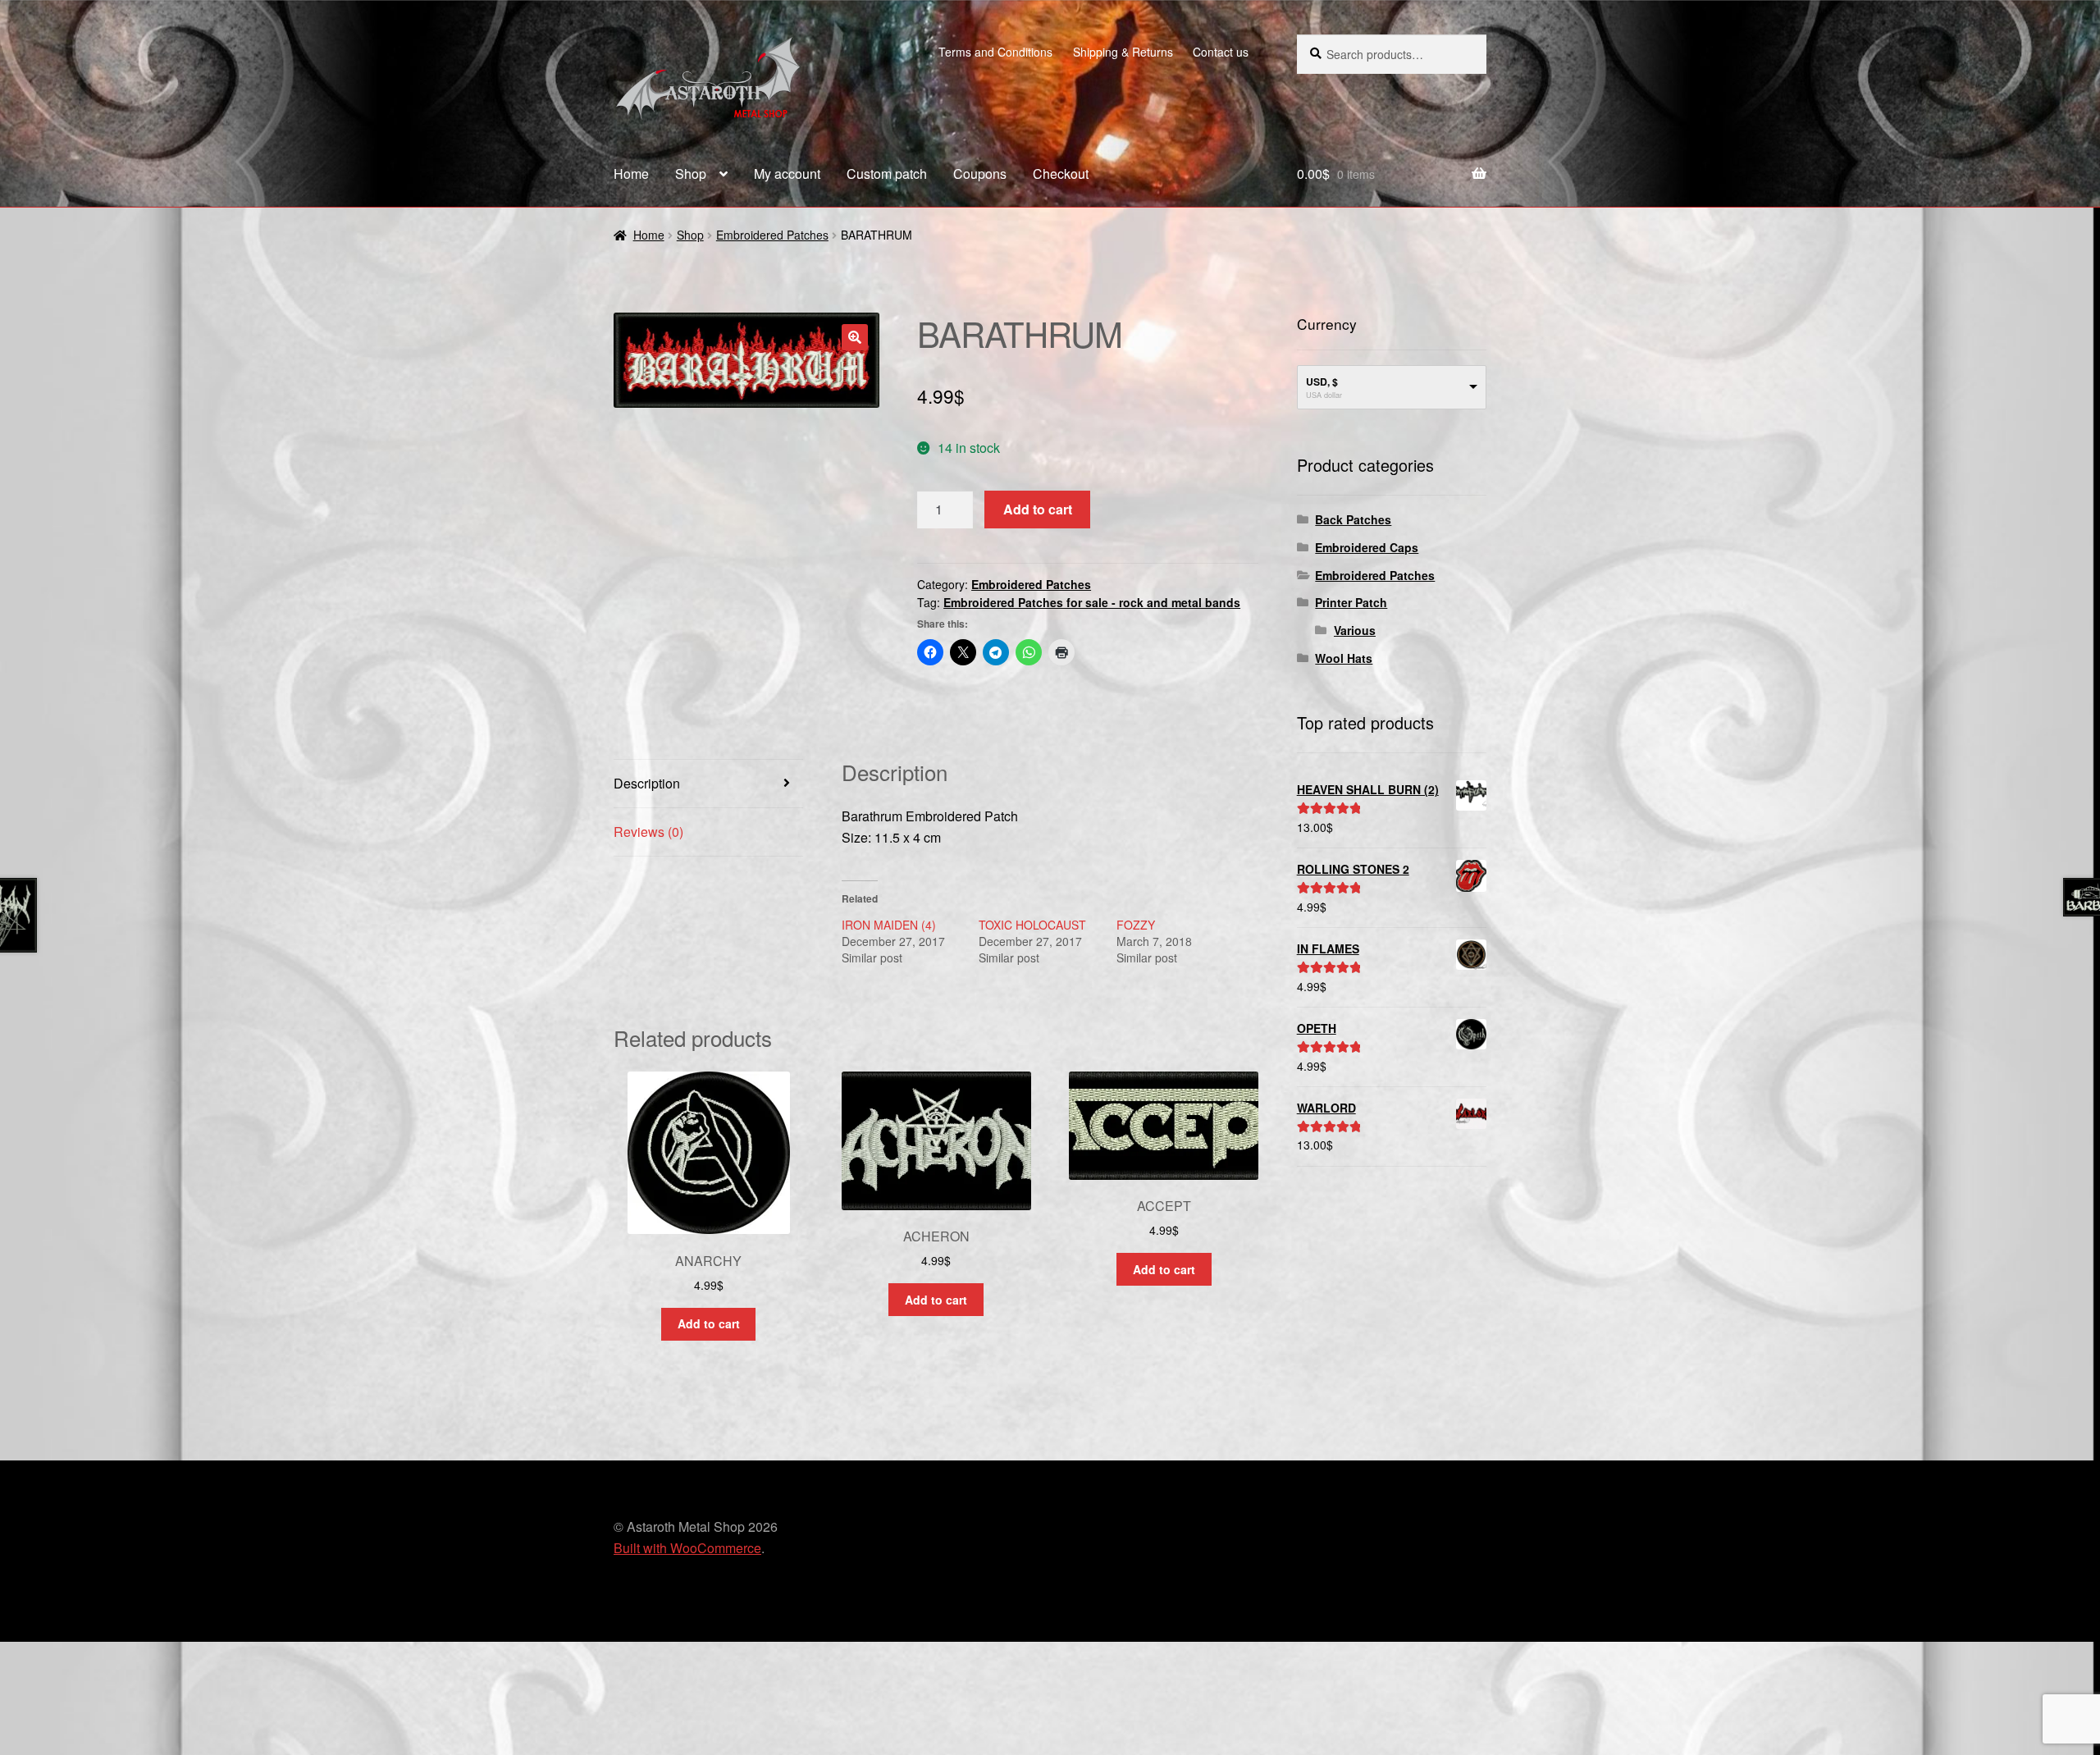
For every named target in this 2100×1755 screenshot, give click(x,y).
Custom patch (887, 174)
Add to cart (1038, 509)
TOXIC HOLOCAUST (1032, 925)
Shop (691, 174)
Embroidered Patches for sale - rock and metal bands (1092, 602)
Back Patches (1353, 519)
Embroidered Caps (1367, 547)
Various (1355, 630)
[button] (855, 337)
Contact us (1221, 52)
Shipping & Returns (1123, 52)
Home (631, 174)
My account (787, 174)
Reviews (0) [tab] (648, 832)
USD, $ (1322, 382)
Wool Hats (1344, 658)
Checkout (1061, 174)
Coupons (980, 174)
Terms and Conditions (995, 52)
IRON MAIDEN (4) (889, 925)
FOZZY (1136, 925)
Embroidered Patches (772, 235)
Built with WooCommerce (687, 1548)
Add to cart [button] (709, 1323)
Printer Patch (1351, 602)
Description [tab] (647, 783)
